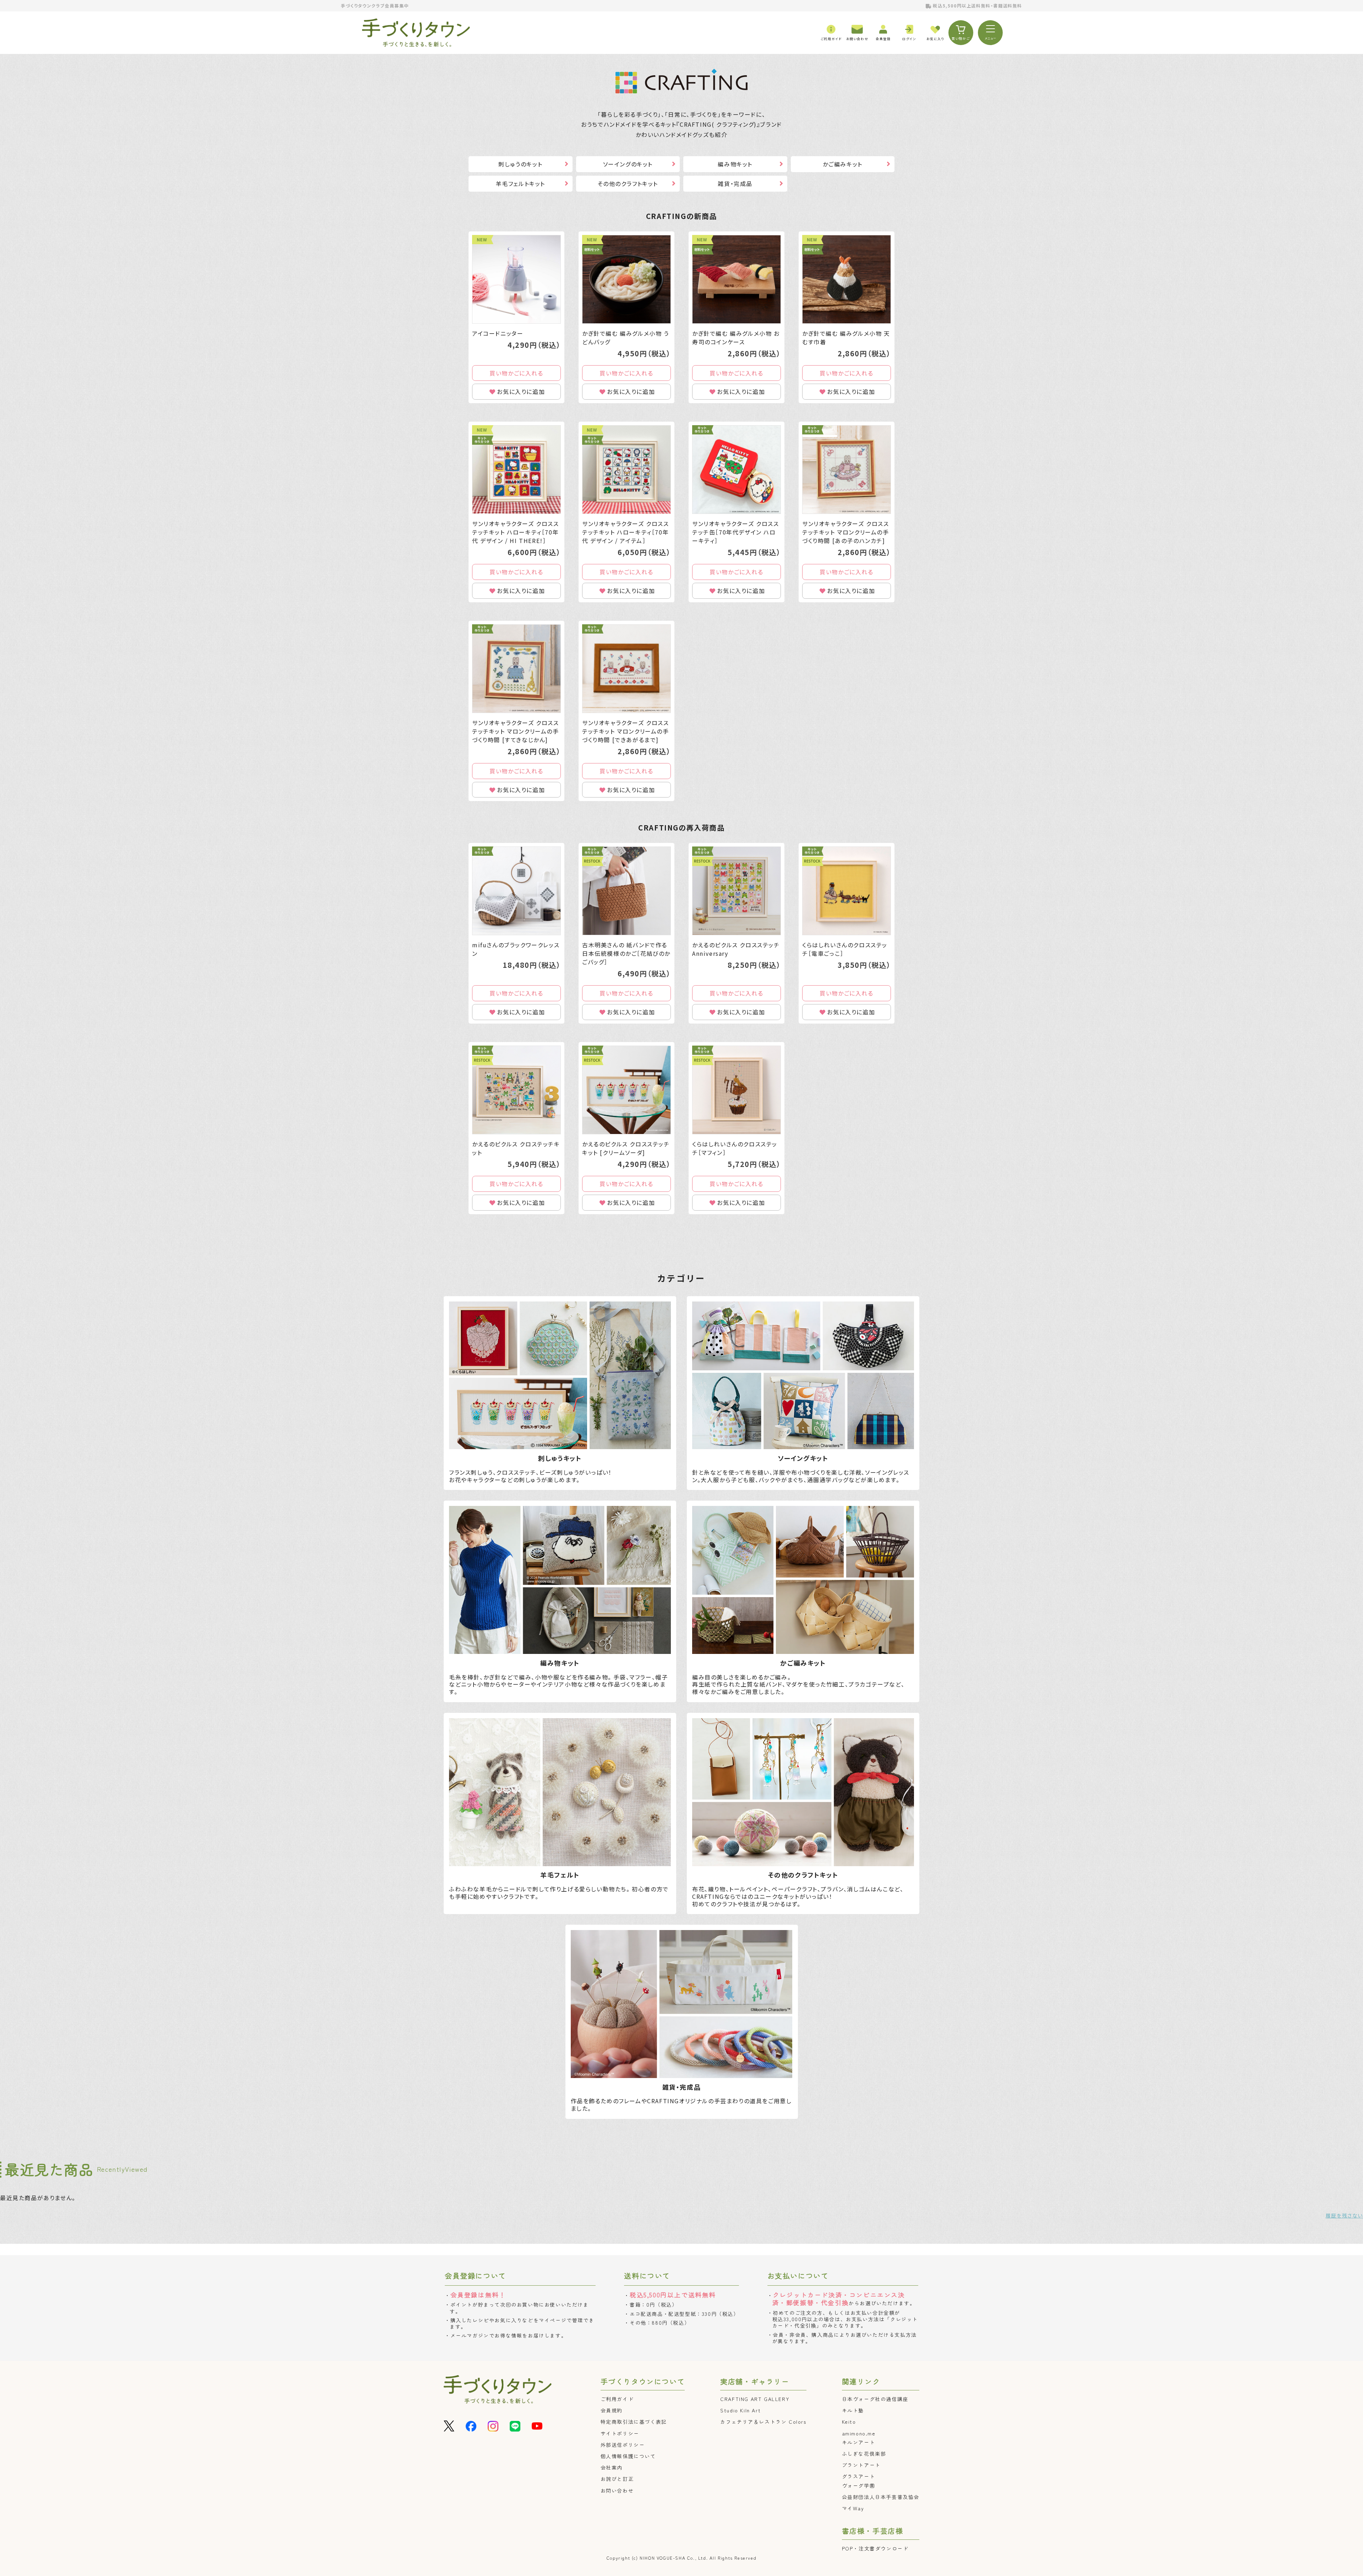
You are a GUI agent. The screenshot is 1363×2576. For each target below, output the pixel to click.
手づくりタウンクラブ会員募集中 (375, 6)
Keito (849, 2422)
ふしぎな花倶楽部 (864, 2454)
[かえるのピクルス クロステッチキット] (516, 1090)
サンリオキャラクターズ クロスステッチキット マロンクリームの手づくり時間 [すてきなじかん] (516, 731)
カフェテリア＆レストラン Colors (763, 2422)
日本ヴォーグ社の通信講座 (875, 2399)
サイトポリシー (620, 2433)
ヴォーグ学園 (859, 2485)
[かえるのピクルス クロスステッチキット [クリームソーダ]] (626, 1090)
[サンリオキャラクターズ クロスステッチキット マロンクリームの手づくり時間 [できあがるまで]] (626, 669)
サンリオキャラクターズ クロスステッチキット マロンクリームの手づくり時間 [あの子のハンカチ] (846, 532)
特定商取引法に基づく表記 (634, 2422)
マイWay (853, 2508)
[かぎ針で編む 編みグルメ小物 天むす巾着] (847, 279)
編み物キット (735, 164)
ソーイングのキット (628, 164)
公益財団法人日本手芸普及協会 (881, 2497)
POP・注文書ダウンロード (875, 2548)
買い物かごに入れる (516, 373)
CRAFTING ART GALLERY (755, 2399)
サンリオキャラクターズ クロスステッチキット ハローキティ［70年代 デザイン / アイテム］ (626, 532)
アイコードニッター (498, 333)
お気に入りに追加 (521, 391)
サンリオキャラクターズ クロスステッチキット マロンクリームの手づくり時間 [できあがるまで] (626, 731)
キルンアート (859, 2442)
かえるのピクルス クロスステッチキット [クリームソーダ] (626, 1148)
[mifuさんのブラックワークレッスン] (516, 891)
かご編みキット (843, 164)
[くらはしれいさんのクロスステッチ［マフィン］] (737, 1090)
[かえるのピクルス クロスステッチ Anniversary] (737, 891)
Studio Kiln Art (740, 2410)
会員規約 (612, 2410)
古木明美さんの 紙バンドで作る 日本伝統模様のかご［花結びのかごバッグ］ (626, 953)
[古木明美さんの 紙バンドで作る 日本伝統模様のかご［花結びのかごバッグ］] (626, 891)
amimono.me (859, 2433)
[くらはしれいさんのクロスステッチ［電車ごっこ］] (847, 891)
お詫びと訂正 (617, 2479)
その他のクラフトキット (628, 183)
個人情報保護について (628, 2456)
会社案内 (612, 2467)
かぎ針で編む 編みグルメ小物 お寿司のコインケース (736, 338)
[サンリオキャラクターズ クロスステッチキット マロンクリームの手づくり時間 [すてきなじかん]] (516, 669)
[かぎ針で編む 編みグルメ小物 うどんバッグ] (626, 279)
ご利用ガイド (617, 2399)
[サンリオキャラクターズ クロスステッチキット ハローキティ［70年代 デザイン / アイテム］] (626, 470)
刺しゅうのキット (520, 164)
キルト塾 (853, 2410)
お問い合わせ (617, 2490)
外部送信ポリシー (623, 2445)
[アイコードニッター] (516, 279)
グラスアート (859, 2476)
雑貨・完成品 (735, 183)
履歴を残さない (1344, 2215)
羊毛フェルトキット (521, 183)
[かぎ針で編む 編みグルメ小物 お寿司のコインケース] (737, 279)
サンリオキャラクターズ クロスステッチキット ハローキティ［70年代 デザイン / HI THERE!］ (516, 532)
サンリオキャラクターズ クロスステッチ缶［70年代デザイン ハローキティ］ (736, 532)
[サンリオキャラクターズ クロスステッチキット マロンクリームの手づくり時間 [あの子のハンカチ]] (847, 470)
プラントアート (861, 2465)
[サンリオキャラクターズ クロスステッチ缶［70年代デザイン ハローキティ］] (737, 470)
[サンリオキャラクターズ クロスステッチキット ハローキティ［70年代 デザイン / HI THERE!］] (516, 470)
